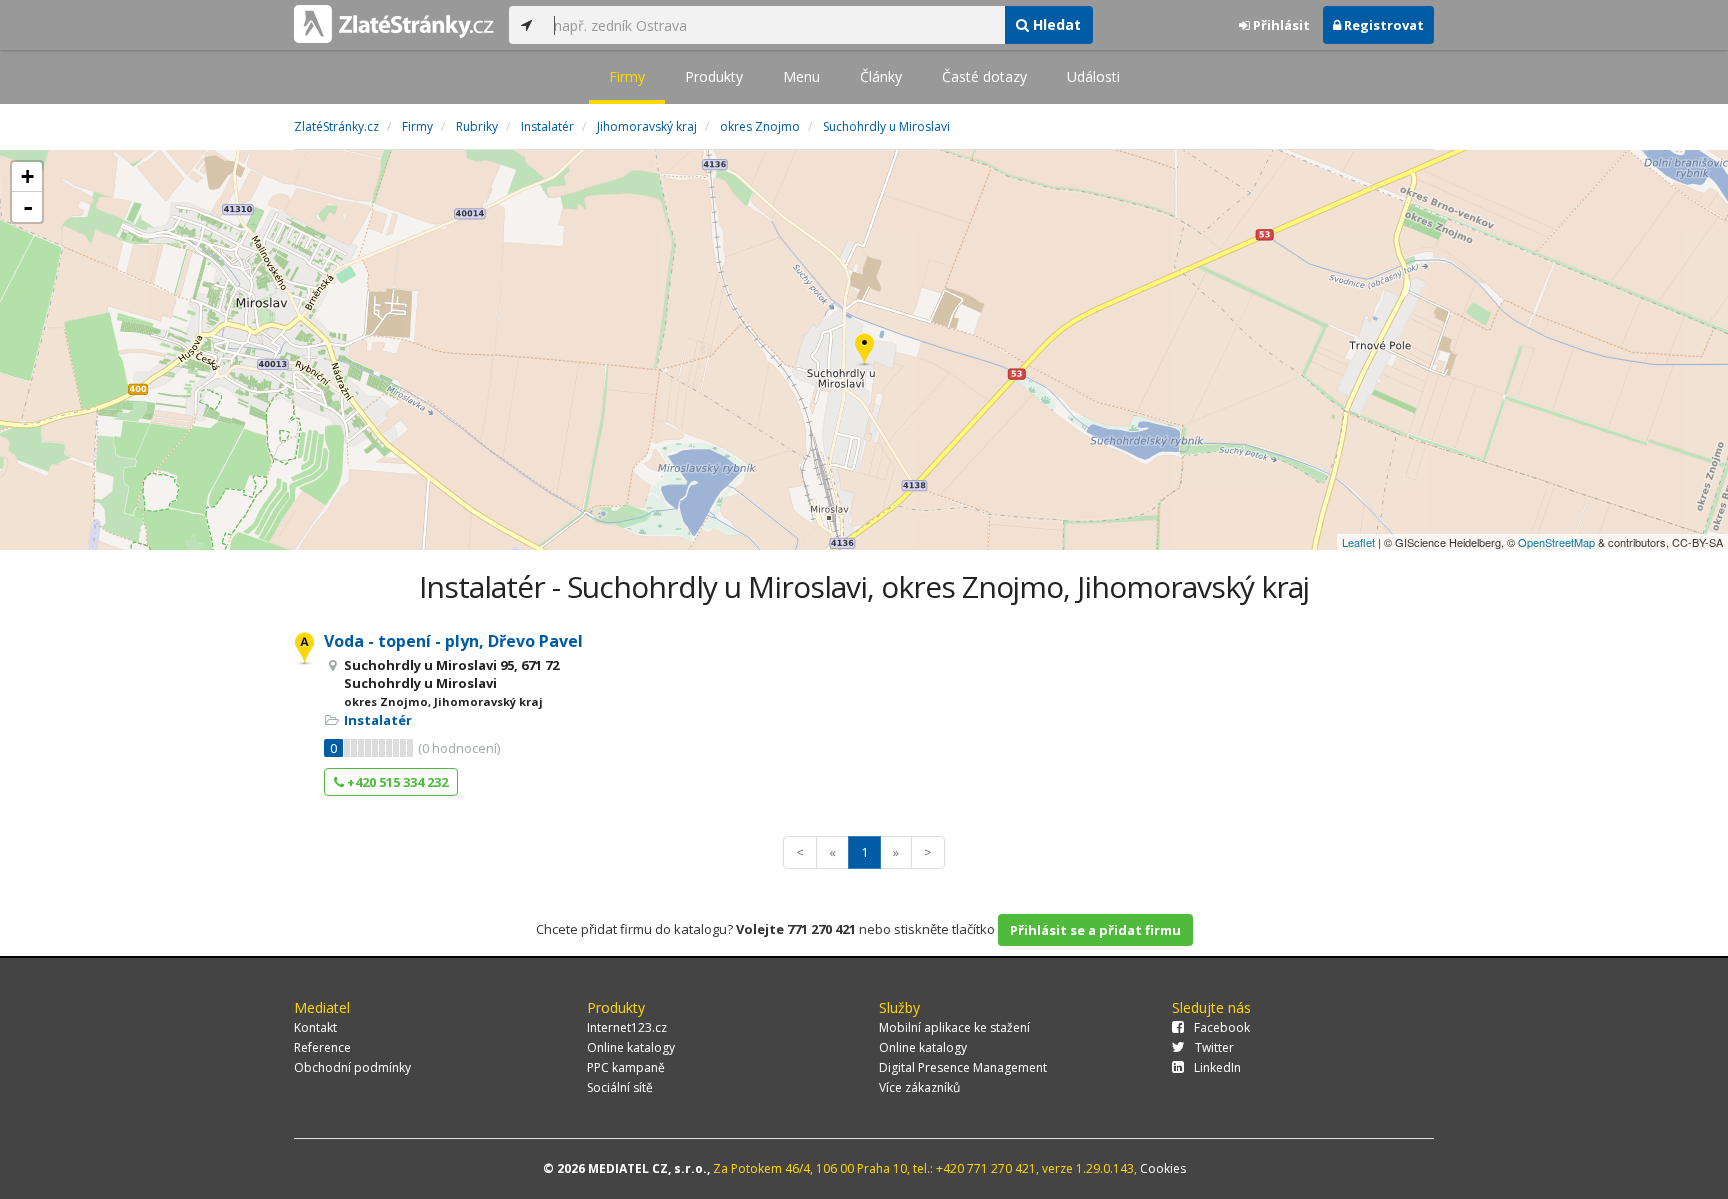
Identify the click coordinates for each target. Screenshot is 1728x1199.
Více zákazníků (919, 1087)
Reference (322, 1047)
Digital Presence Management (963, 1067)
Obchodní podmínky (352, 1067)
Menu (801, 76)
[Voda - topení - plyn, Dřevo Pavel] (864, 350)
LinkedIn (1217, 1067)
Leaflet (1358, 542)
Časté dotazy (984, 76)
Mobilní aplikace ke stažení (954, 1027)
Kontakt (315, 1027)
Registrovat (1382, 25)
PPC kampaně (626, 1067)
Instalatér (378, 720)
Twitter (1214, 1047)
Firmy (627, 76)
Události (1093, 76)
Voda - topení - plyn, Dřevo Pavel (453, 641)
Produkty (714, 76)
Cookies (1163, 1168)
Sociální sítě (620, 1087)
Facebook (1222, 1027)
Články (881, 76)
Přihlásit (1280, 25)
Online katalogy (631, 1047)
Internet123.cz (627, 1027)
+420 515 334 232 (396, 782)
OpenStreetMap (1556, 542)
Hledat (1055, 24)
